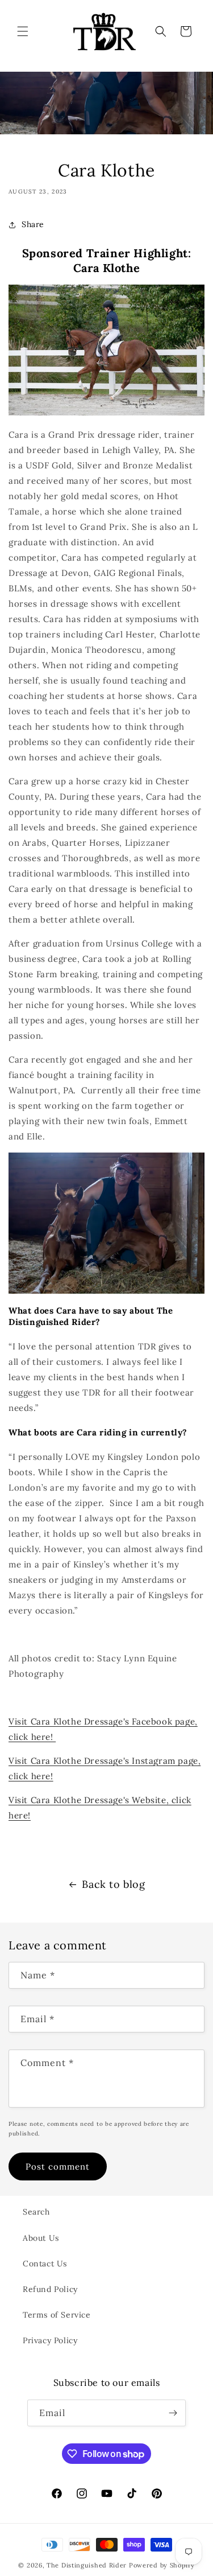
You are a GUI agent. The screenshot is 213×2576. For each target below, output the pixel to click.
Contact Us (45, 2264)
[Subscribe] (173, 2413)
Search (36, 2212)
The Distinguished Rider (87, 2565)
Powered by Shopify (162, 2565)
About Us (41, 2238)
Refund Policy (50, 2289)
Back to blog (113, 1884)
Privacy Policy (50, 2340)
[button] (23, 31)
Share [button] (33, 224)
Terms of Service (57, 2315)
